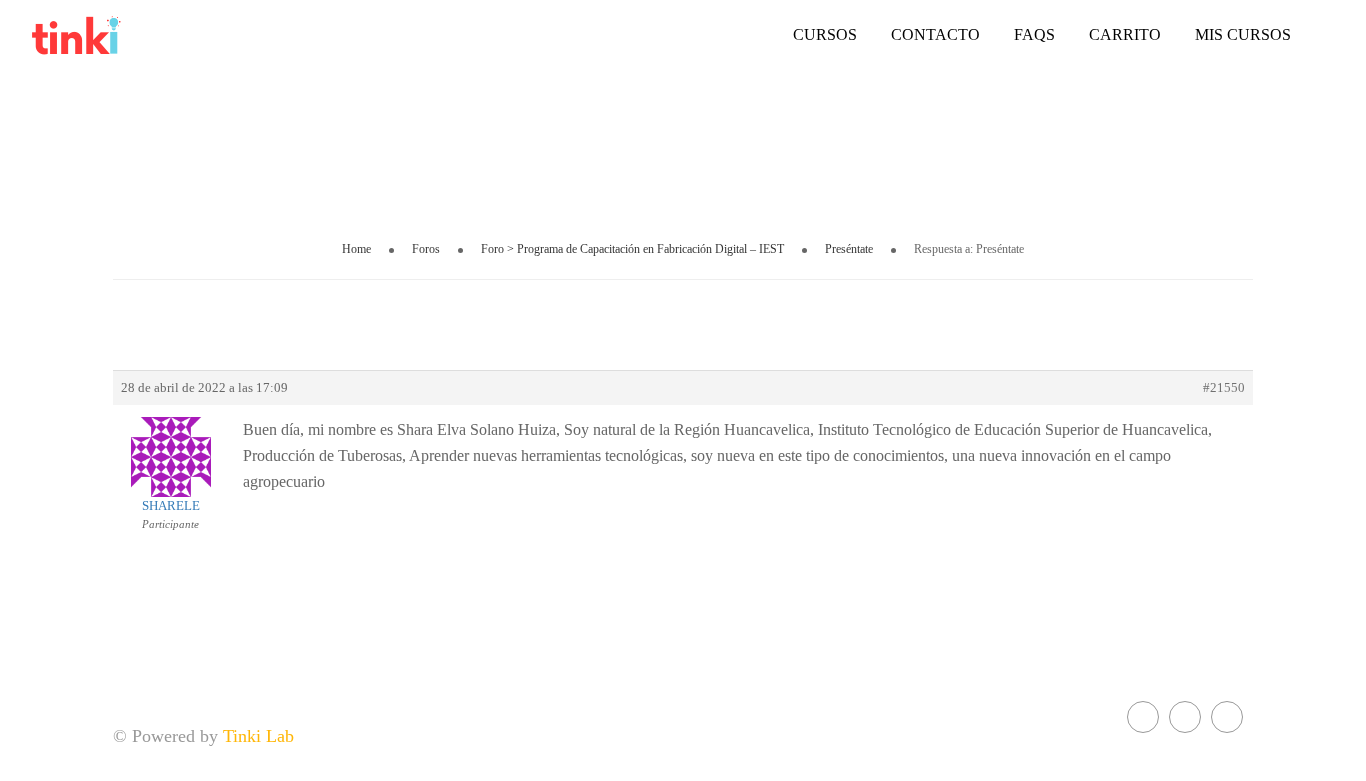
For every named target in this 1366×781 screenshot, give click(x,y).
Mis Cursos (1243, 34)
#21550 (1224, 387)
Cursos (825, 34)
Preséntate (849, 249)
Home (356, 249)
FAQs (1034, 34)
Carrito (1125, 34)
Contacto (935, 34)
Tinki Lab (258, 736)
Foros (426, 249)
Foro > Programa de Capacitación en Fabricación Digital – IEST (632, 249)
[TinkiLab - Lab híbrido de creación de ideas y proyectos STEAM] (130, 35)
